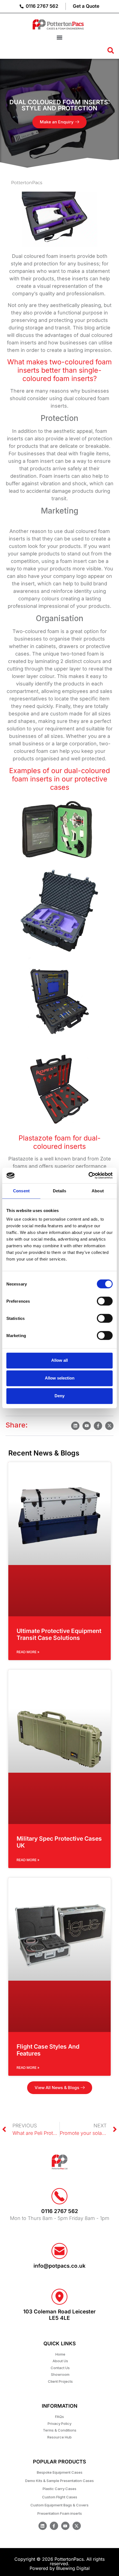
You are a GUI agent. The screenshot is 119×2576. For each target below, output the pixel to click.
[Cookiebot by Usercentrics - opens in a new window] (88, 1175)
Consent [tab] (21, 1191)
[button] (59, 37)
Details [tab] (60, 1191)
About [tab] (98, 1191)
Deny (59, 1396)
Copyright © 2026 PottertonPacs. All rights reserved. (59, 2561)
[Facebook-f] (54, 2526)
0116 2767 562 (60, 2211)
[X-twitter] (77, 2526)
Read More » (28, 1652)
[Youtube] (65, 2526)
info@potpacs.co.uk (59, 2266)
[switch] (105, 1301)
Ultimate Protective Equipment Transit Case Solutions (59, 1634)
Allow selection (60, 1378)
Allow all (59, 1360)
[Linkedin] (43, 2526)
